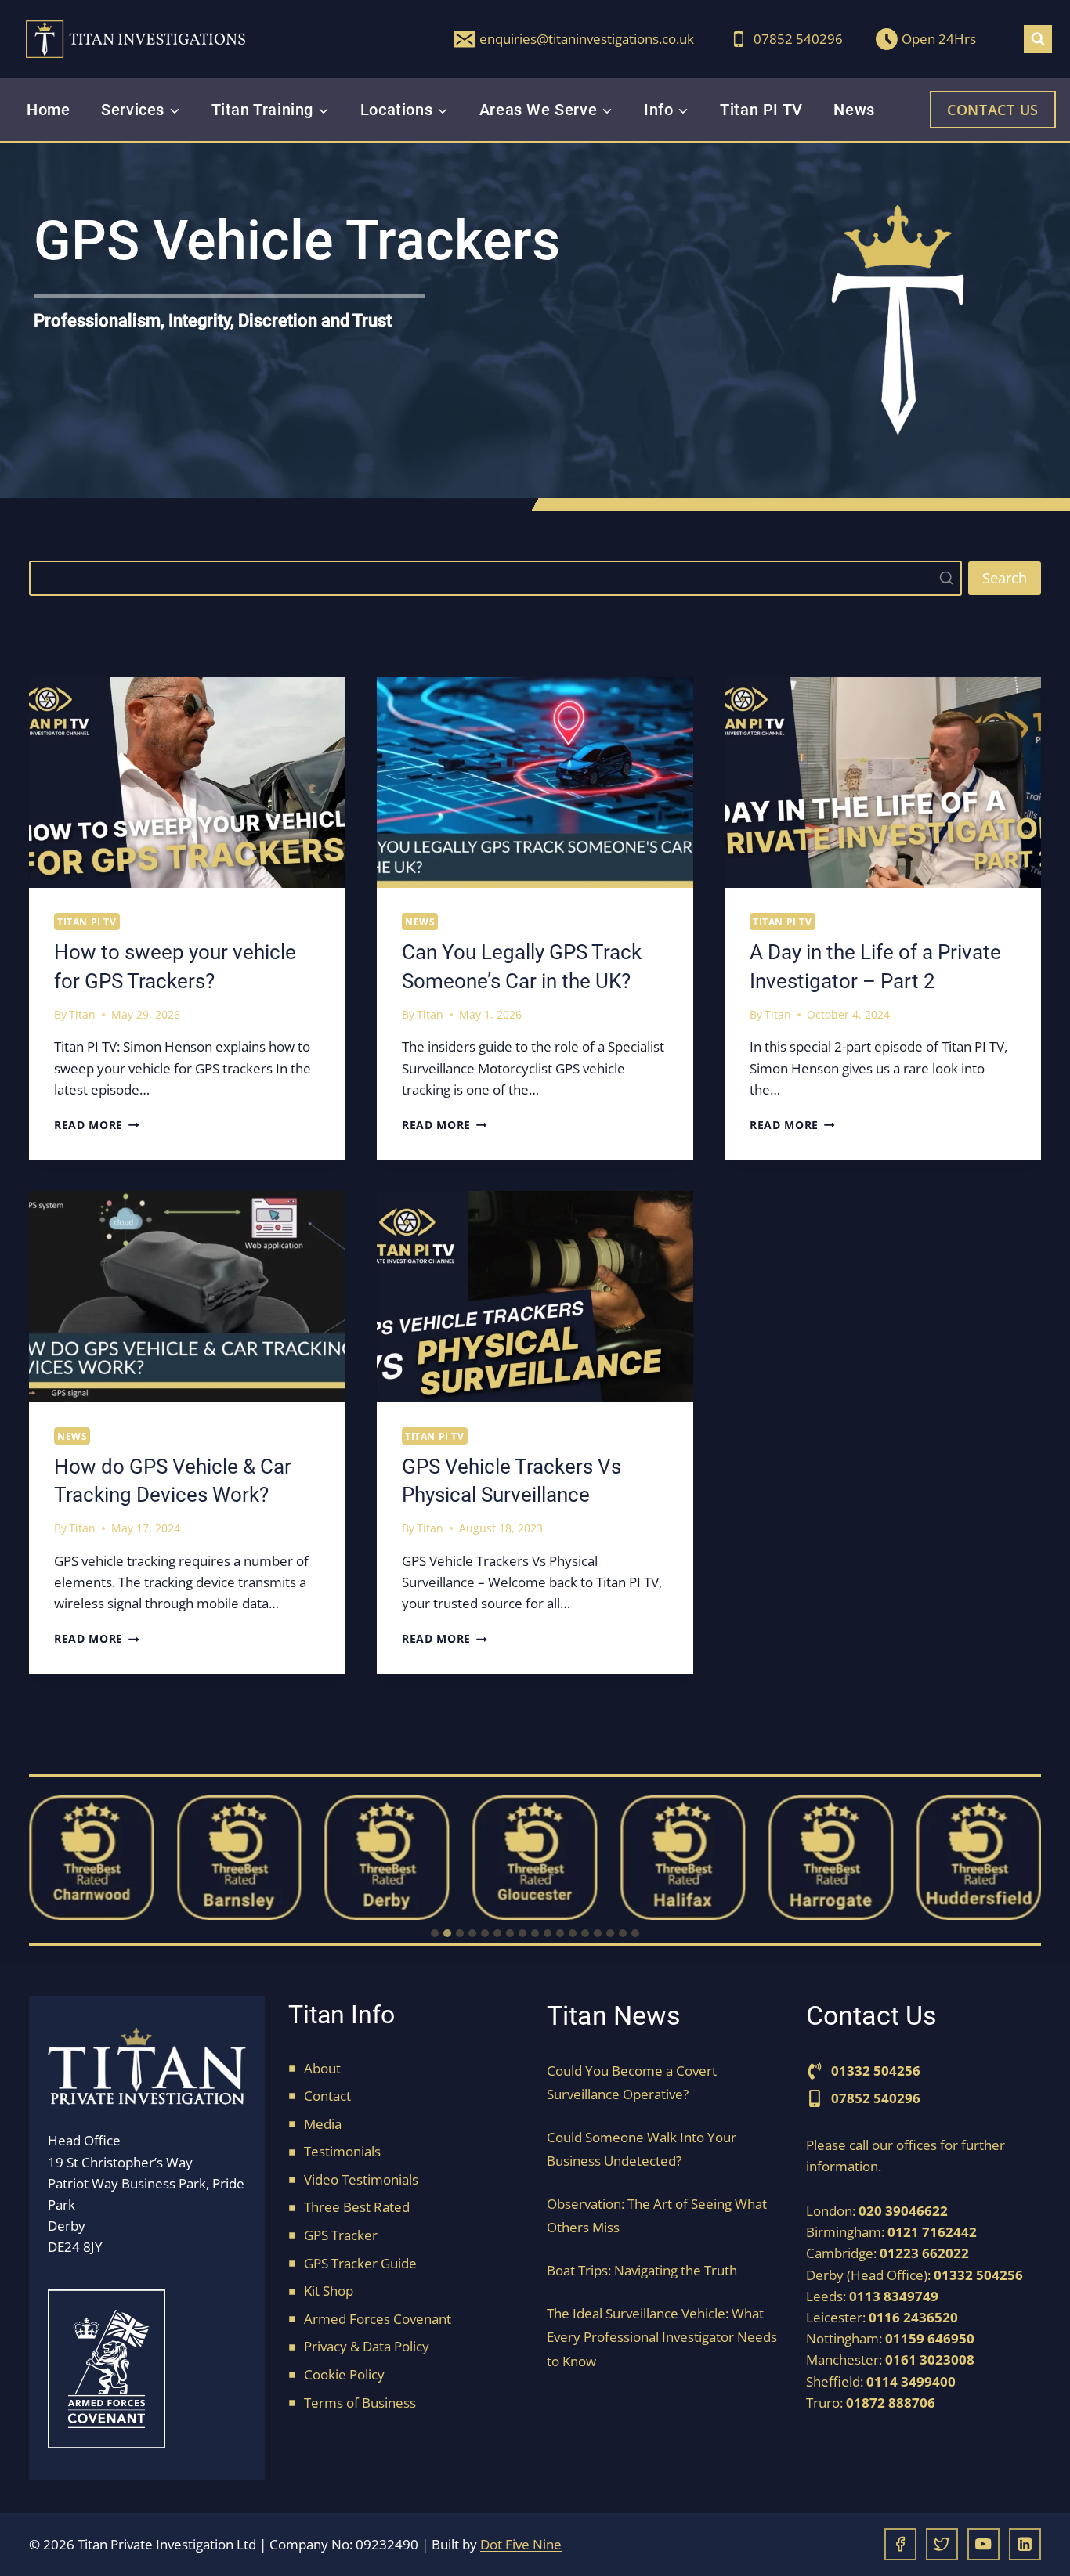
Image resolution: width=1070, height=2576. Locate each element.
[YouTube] (983, 2544)
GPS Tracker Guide (360, 2263)
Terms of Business (360, 2403)
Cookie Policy (344, 2374)
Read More (97, 1125)
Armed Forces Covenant (378, 2319)
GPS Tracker (341, 2235)
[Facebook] (900, 2544)
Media (323, 2124)
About (322, 2068)
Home (48, 110)
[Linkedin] (1025, 2544)
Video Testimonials (361, 2179)
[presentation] (187, 783)
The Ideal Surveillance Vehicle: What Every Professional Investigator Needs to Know (662, 2337)
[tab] (435, 1933)
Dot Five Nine (521, 2544)
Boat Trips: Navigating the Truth (642, 2270)
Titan (82, 1014)
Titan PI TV (761, 110)
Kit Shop (329, 2291)
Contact (327, 2096)
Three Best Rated (357, 2207)
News (854, 110)
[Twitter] (942, 2544)
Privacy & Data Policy (367, 2346)
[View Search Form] (1038, 39)
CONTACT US (993, 110)
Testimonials (342, 2151)
